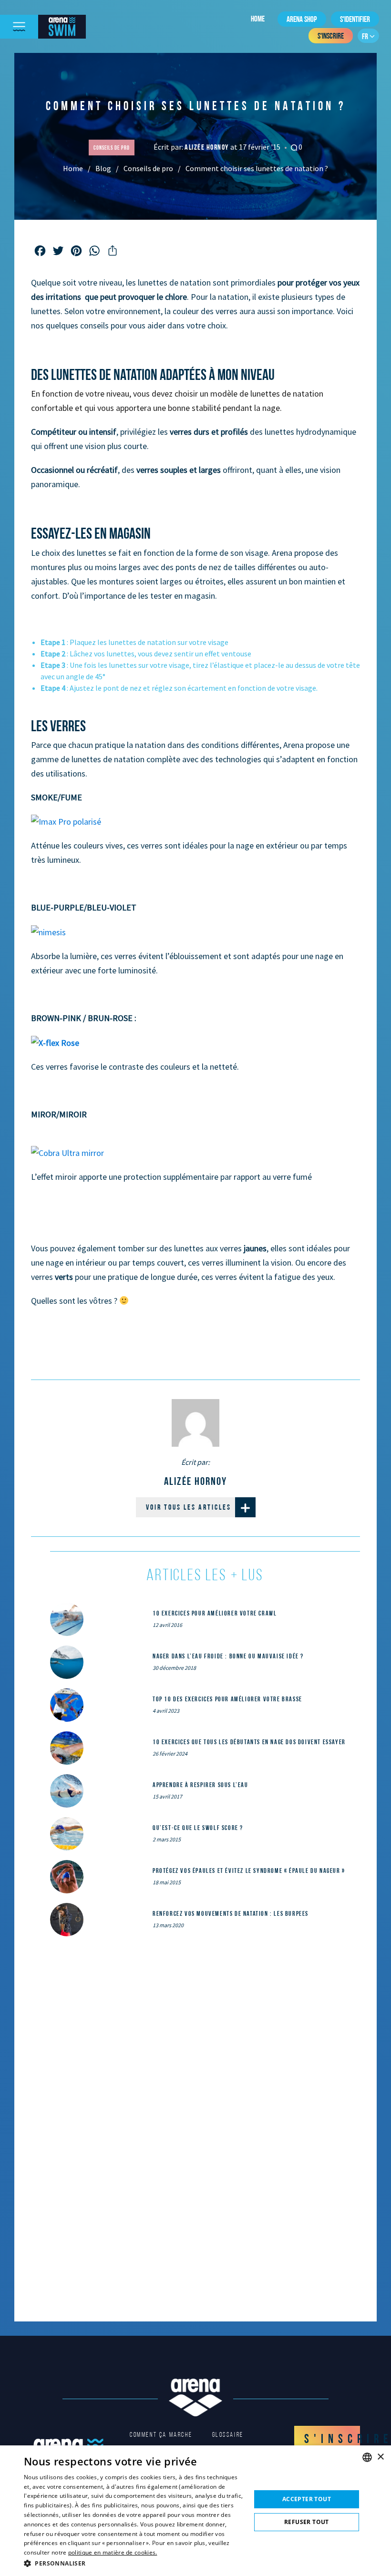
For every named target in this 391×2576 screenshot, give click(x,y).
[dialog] (195, 2511)
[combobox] (367, 2457)
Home (258, 19)
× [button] (380, 2457)
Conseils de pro (148, 168)
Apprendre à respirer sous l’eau (201, 1785)
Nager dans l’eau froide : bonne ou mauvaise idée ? (228, 1656)
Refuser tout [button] (307, 2522)
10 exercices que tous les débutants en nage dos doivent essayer (249, 1742)
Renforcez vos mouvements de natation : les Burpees (231, 1913)
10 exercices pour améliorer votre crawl (215, 1613)
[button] (134, 2563)
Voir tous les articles (189, 1507)
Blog (103, 168)
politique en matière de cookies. (113, 2552)
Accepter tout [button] (307, 2499)
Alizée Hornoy (207, 147)
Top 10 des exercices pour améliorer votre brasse (227, 1699)
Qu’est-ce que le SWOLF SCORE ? (198, 1828)
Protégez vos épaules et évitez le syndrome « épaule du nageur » (249, 1871)
